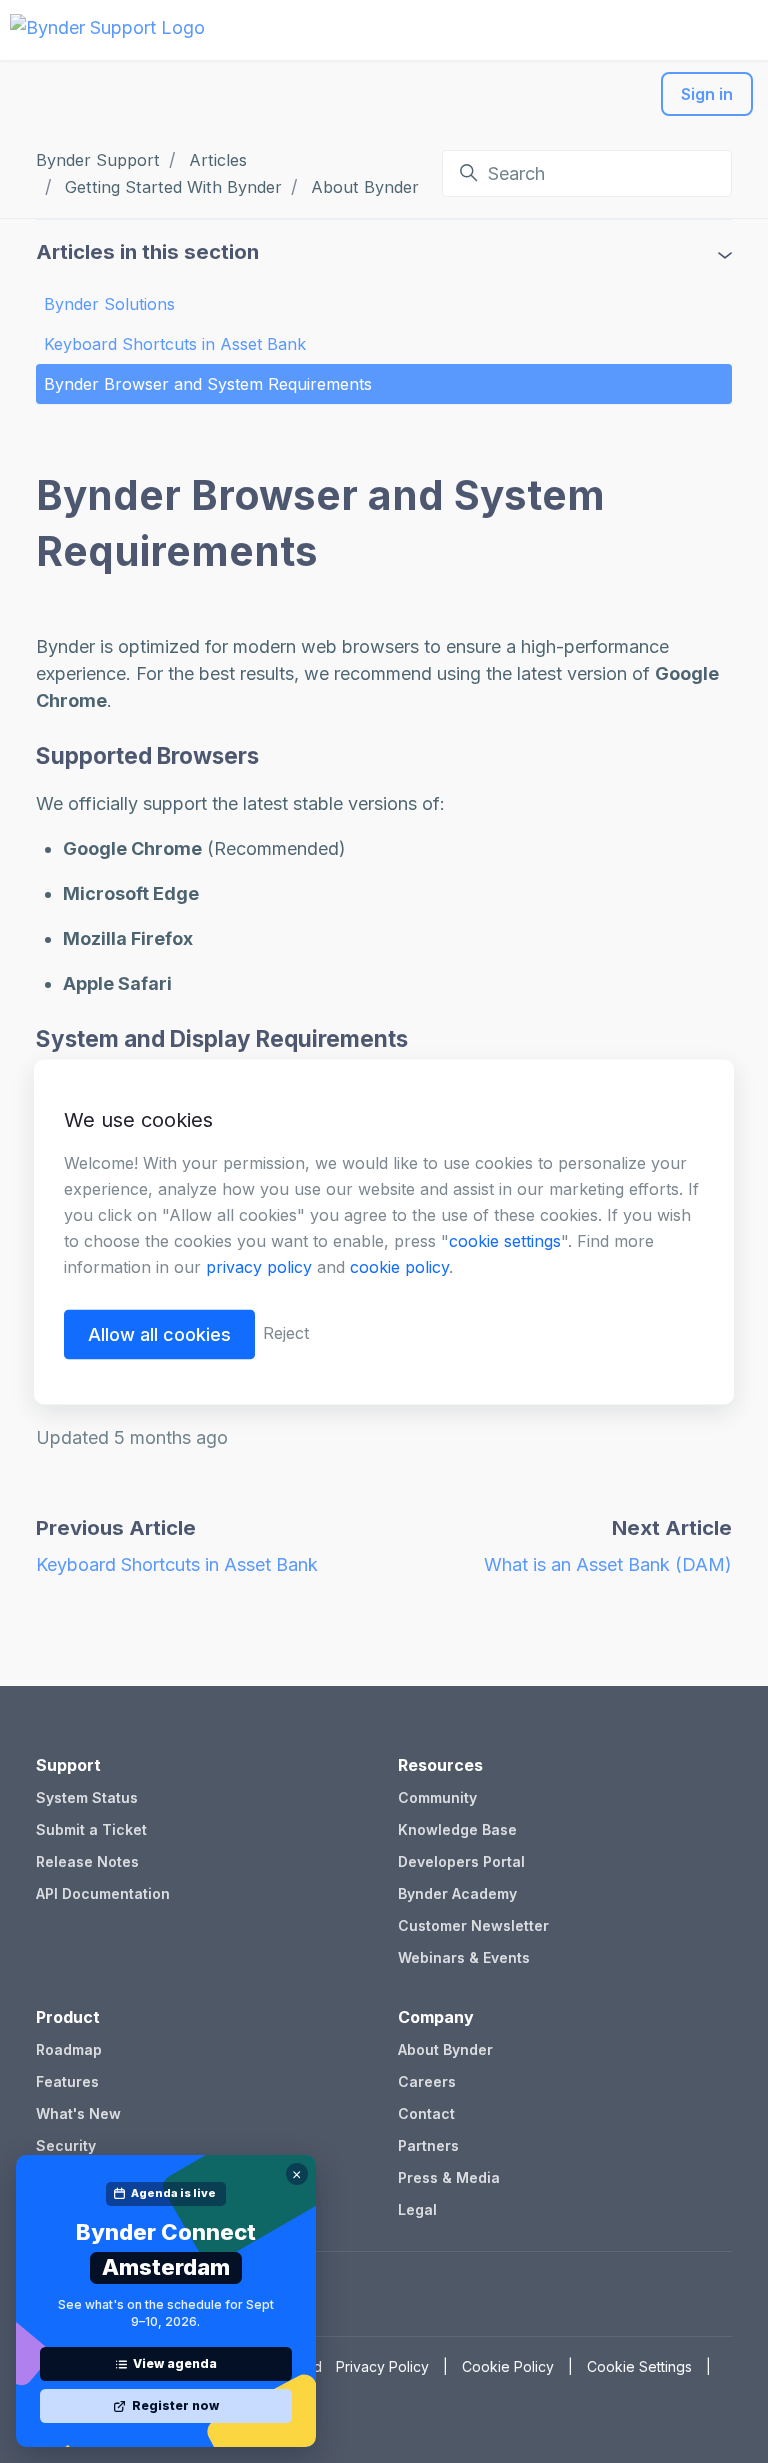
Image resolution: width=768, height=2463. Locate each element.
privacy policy (259, 1266)
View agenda (175, 2363)
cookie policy (399, 1266)
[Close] (297, 2174)
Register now (175, 2405)
